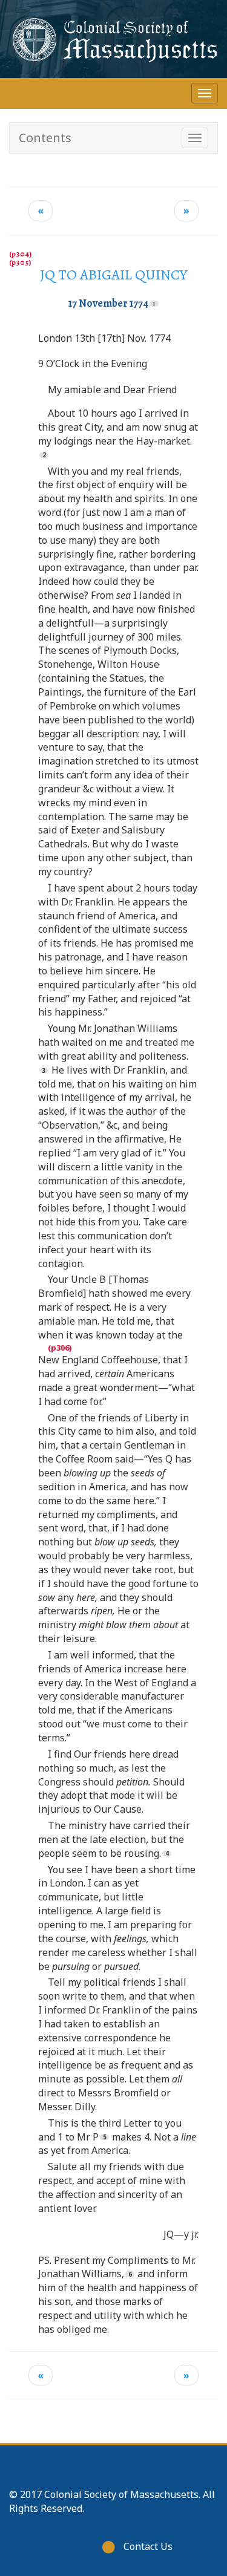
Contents (45, 138)
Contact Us (148, 2546)
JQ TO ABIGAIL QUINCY (114, 275)
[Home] (113, 39)
